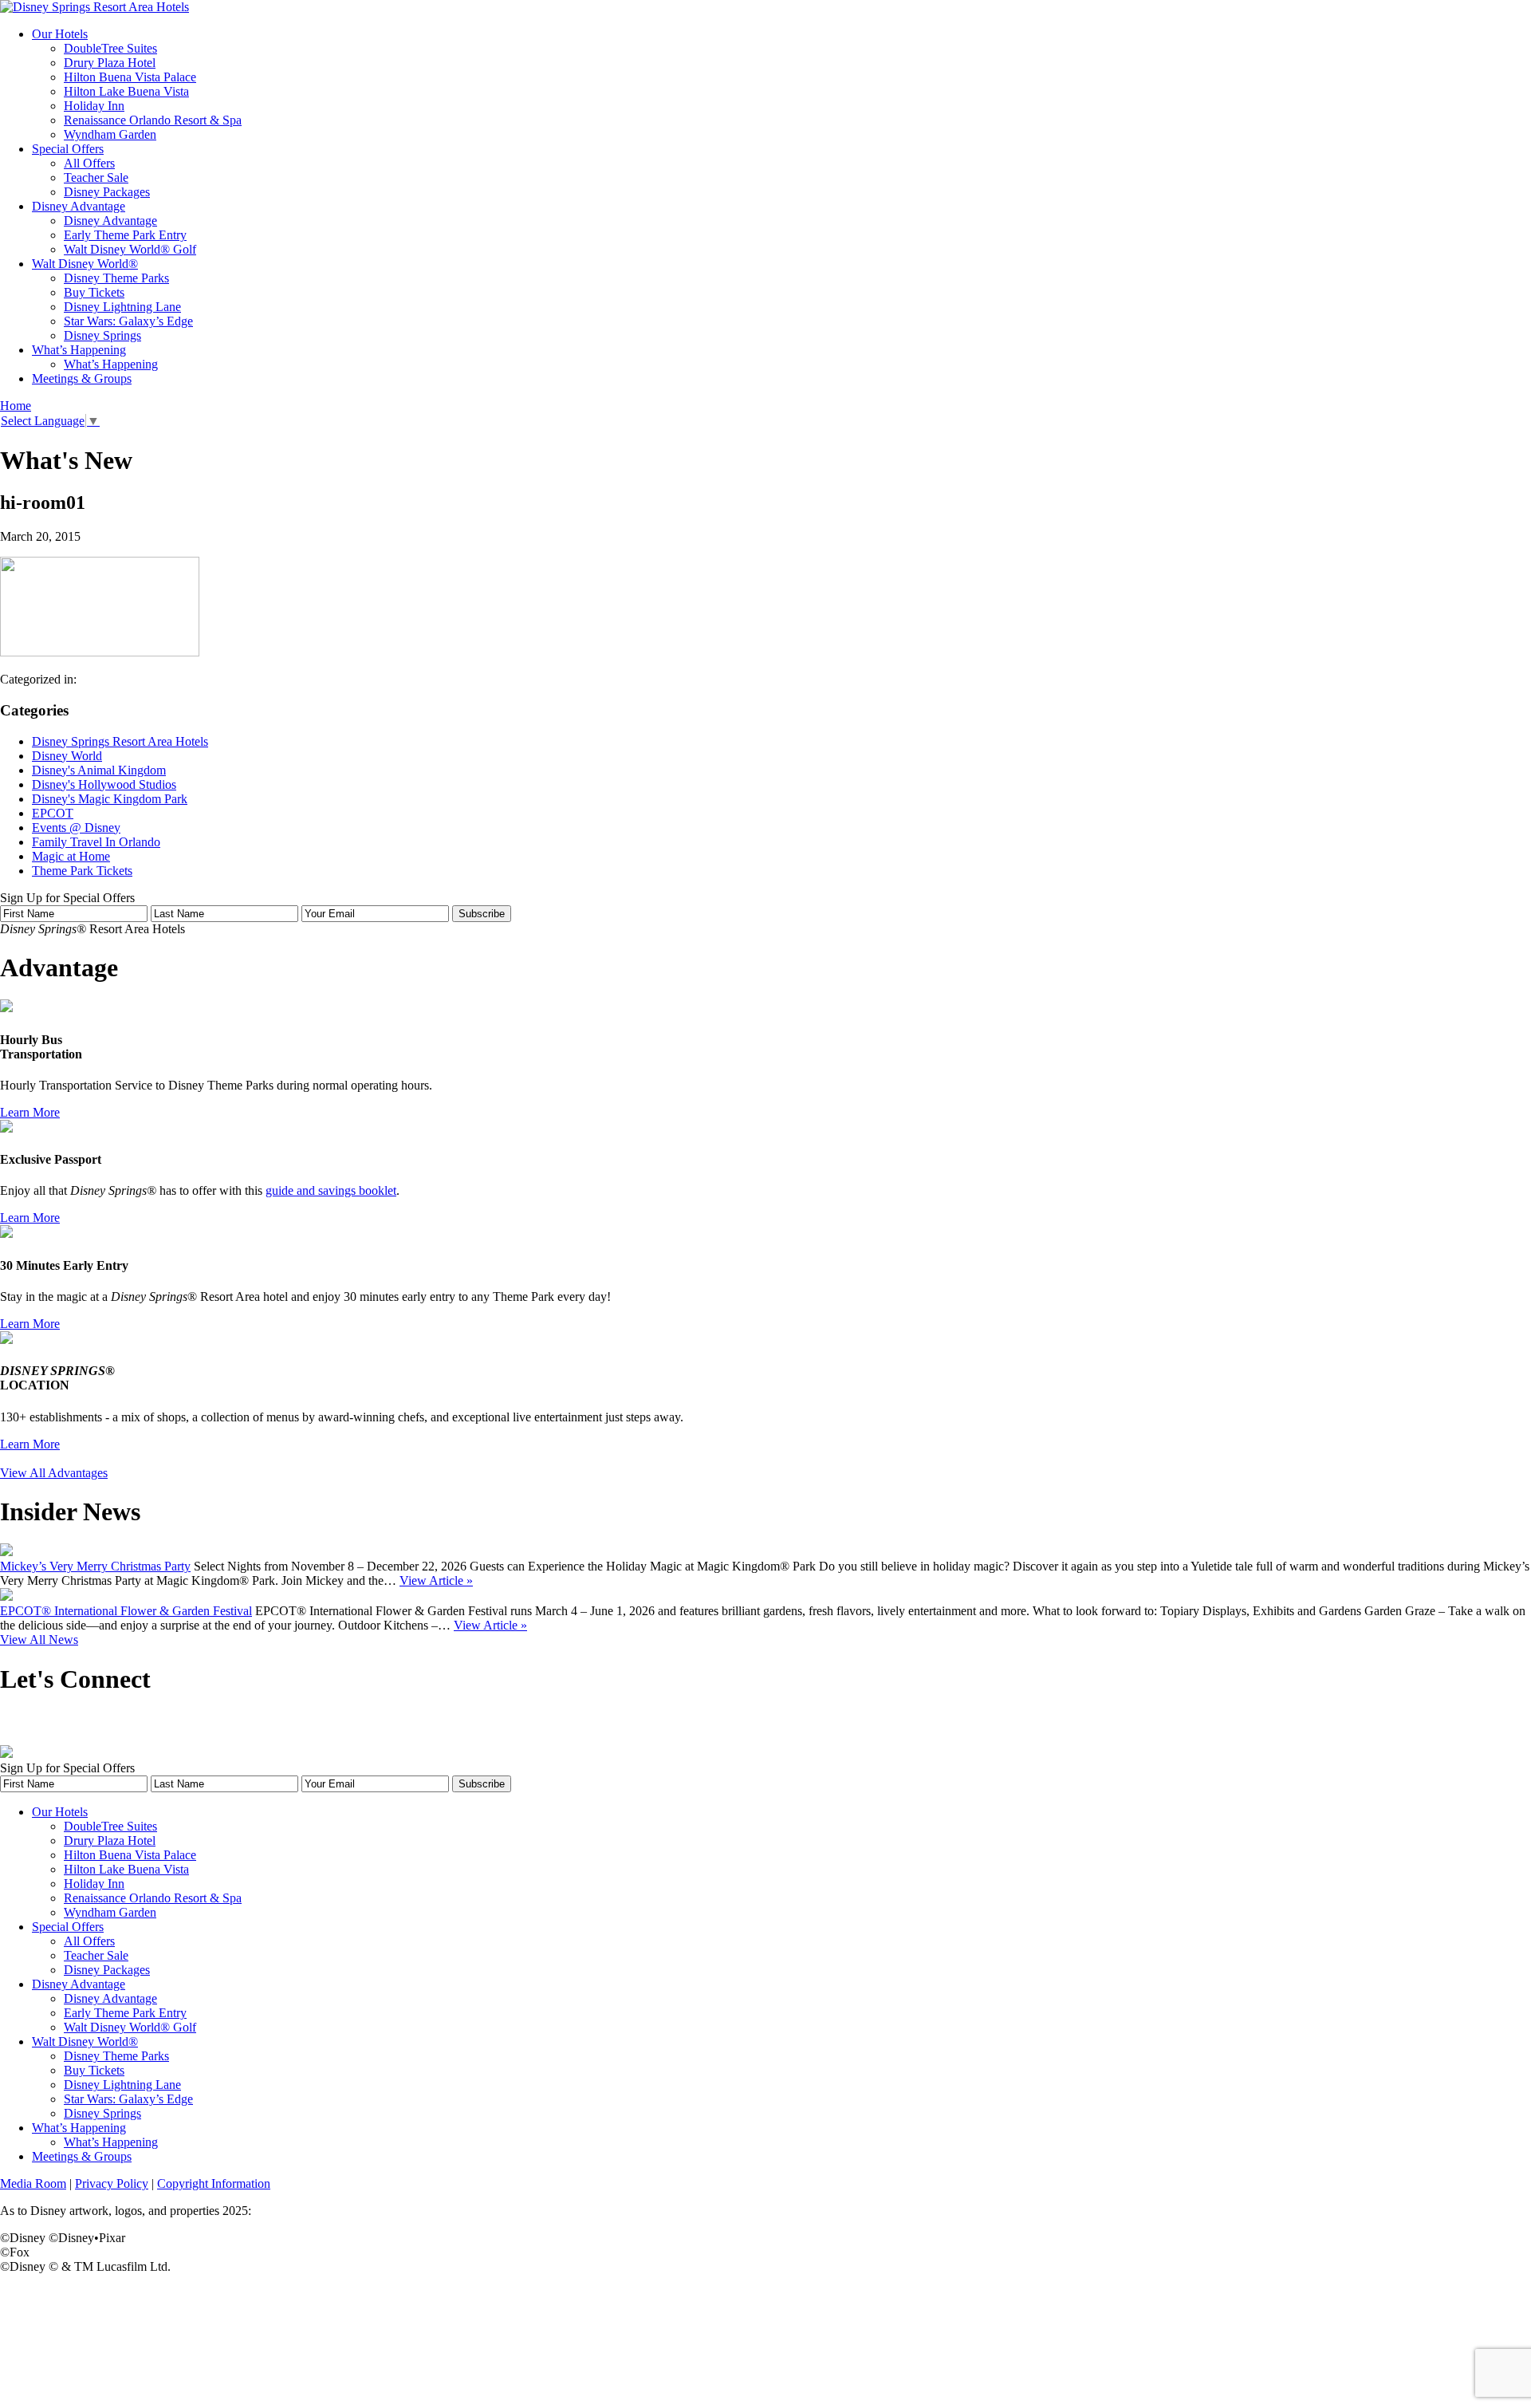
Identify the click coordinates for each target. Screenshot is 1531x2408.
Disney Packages (107, 192)
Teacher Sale (96, 177)
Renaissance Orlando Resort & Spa (153, 120)
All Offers (89, 163)
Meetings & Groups (82, 378)
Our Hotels (60, 34)
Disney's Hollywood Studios (104, 784)
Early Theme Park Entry (125, 235)
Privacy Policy (112, 2183)
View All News (39, 1639)
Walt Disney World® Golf (130, 249)
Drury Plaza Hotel (110, 63)
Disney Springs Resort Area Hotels (120, 741)
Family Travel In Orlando (96, 842)
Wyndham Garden (110, 134)
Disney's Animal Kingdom (99, 770)
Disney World (67, 756)
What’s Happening (79, 350)
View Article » (436, 1580)
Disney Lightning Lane (122, 307)
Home (16, 406)
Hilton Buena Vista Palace (130, 77)
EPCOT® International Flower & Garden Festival (126, 1611)
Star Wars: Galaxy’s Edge (128, 321)
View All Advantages (54, 1473)
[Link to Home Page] (94, 7)
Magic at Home (71, 856)
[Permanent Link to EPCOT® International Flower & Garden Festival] (6, 1596)
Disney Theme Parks (116, 278)
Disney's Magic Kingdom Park (110, 799)
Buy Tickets (94, 292)
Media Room (33, 2183)
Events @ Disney (76, 828)
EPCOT (53, 813)
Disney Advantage (79, 206)
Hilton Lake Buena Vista (126, 91)
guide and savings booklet (331, 1190)
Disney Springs (102, 335)
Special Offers (68, 149)
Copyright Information (214, 2183)
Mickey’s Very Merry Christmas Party (95, 1566)
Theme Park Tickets (82, 871)
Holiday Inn (94, 106)
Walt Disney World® (85, 264)
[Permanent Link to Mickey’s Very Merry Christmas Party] (6, 1552)
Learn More (30, 1112)
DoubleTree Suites (110, 48)
